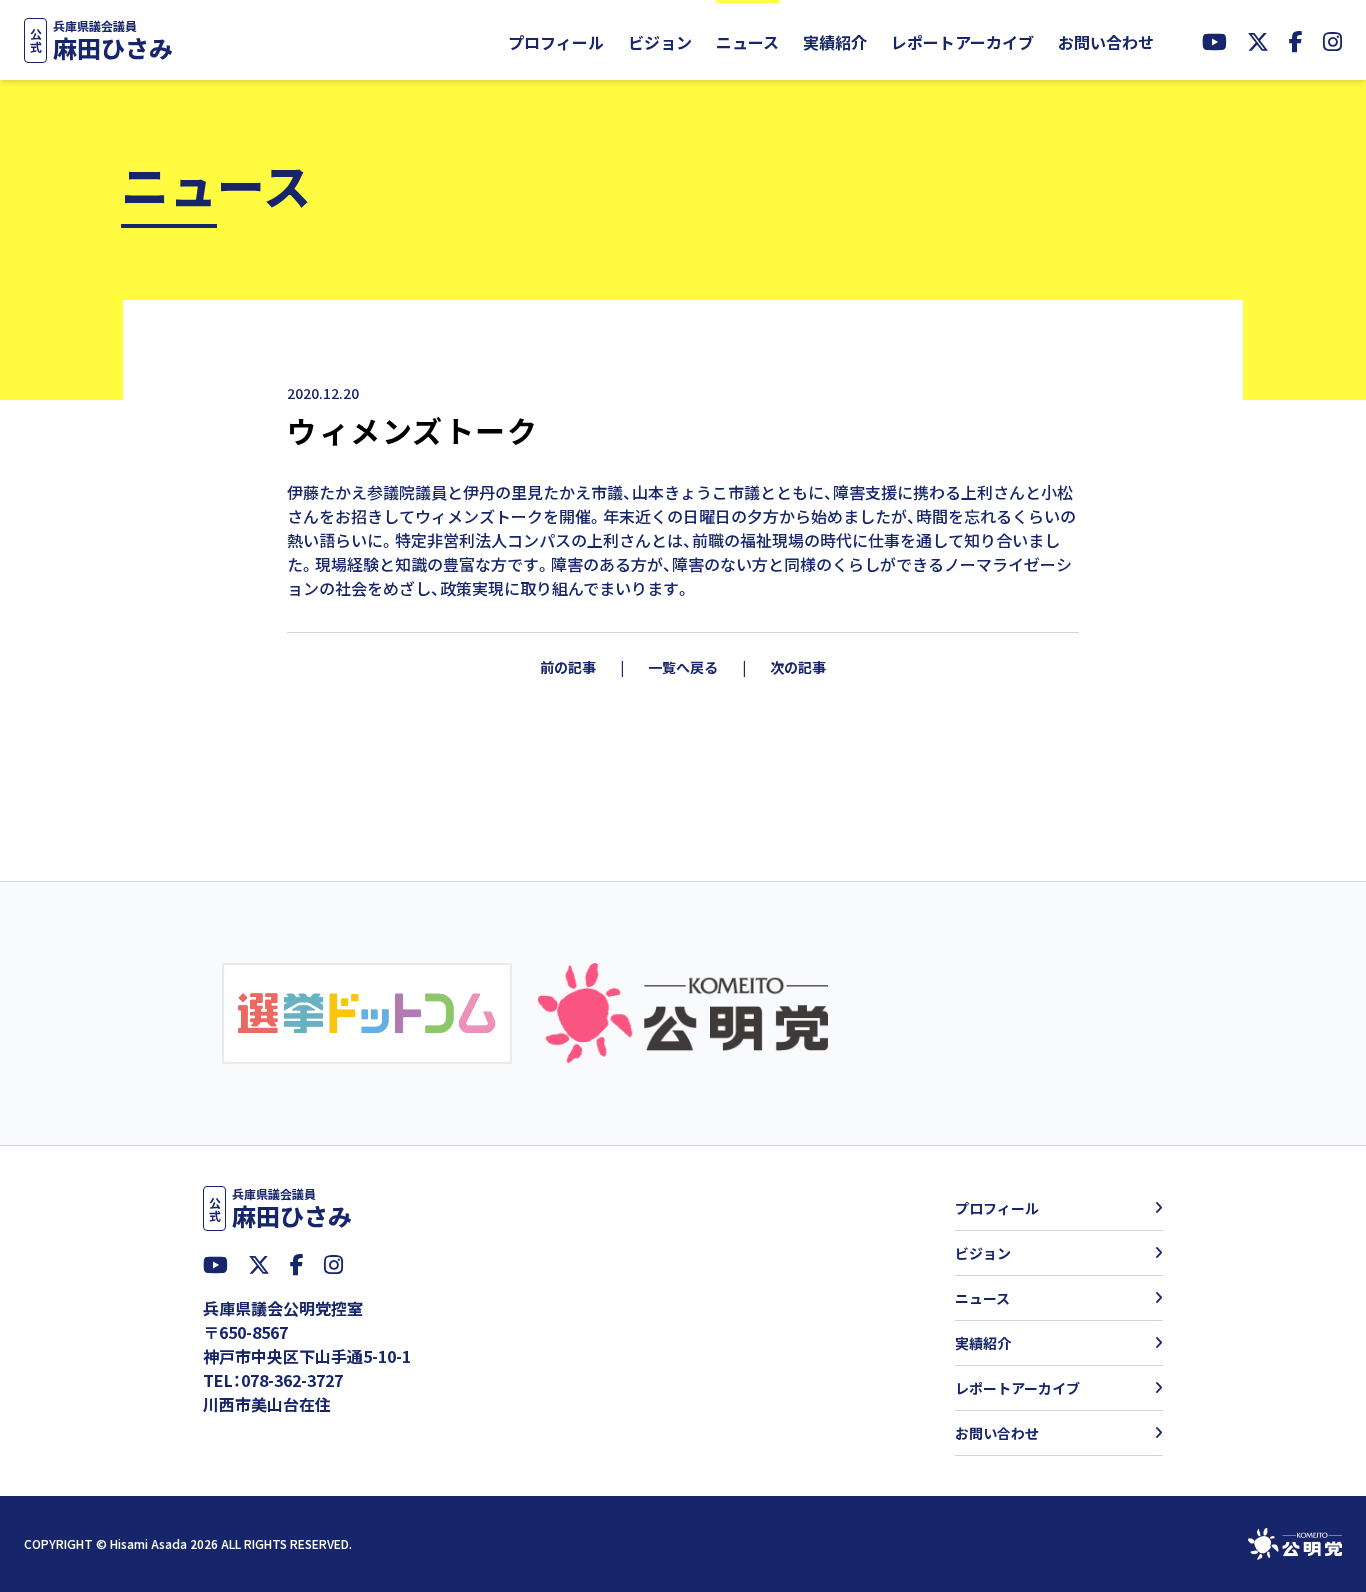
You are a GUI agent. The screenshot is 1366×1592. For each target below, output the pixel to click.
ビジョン (660, 42)
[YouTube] (1214, 40)
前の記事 (568, 667)
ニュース (747, 42)
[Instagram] (1332, 40)
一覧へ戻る (683, 667)
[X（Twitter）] (1258, 40)
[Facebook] (1296, 40)
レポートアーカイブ (962, 42)
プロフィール (556, 42)
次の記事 (798, 667)
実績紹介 (835, 42)
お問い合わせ (1106, 42)
